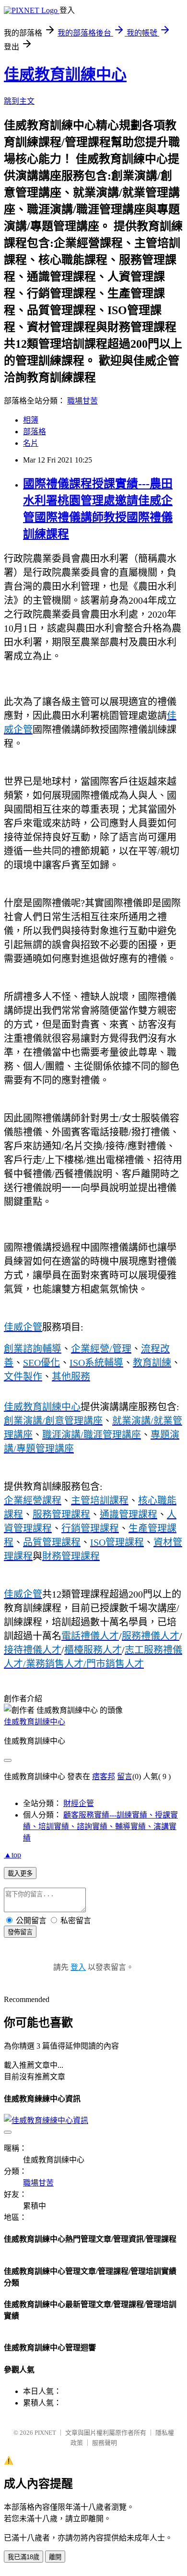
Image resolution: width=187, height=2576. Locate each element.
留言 (125, 1776)
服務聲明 (105, 2443)
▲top (12, 1855)
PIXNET (45, 2433)
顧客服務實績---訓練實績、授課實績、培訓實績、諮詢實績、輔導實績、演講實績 (100, 1826)
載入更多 (20, 1874)
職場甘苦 (82, 401)
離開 (55, 2557)
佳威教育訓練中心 (65, 74)
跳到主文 (19, 101)
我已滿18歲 (23, 2557)
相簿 (31, 420)
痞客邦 (104, 1776)
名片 (31, 443)
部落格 (35, 432)
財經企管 (79, 1803)
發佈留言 (20, 1932)
